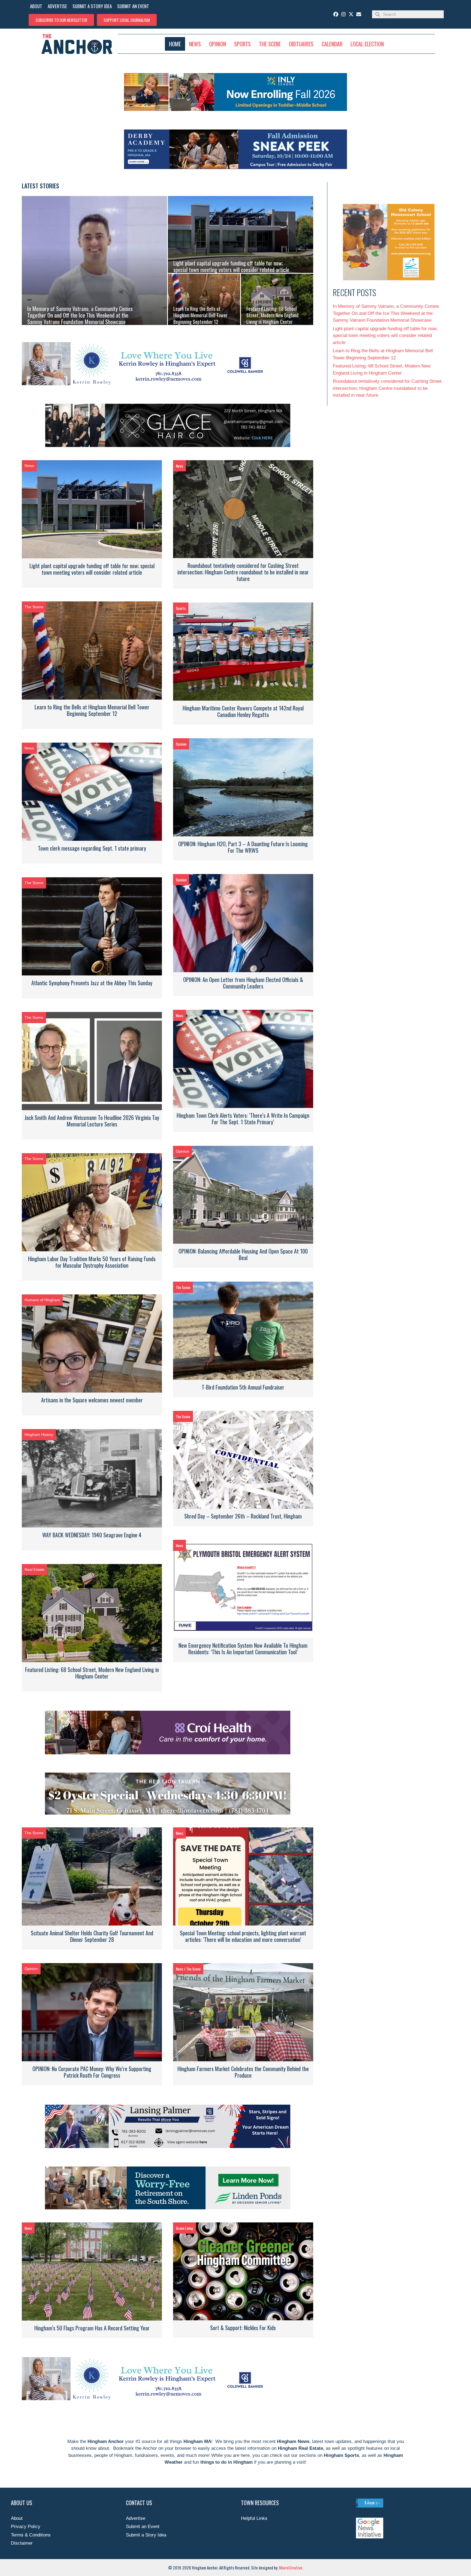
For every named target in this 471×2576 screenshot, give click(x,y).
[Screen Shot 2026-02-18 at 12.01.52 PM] (168, 2208)
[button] (61, 20)
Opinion (181, 744)
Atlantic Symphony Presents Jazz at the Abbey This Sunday (92, 983)
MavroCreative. (291, 2568)
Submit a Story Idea (146, 2535)
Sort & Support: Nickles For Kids (243, 2328)
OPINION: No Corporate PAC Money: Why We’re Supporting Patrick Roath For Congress (92, 2072)
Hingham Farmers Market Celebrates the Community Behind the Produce (243, 2072)
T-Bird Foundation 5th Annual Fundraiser (243, 1387)
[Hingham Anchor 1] (168, 1753)
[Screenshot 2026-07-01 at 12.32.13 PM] (168, 2146)
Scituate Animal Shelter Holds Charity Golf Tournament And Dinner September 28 (92, 1936)
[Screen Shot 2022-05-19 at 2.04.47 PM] (144, 384)
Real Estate (34, 1569)
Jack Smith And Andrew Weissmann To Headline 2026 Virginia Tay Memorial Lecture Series (92, 1121)
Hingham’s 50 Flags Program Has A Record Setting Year (92, 2328)
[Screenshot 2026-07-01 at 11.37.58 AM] (235, 109)
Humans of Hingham (42, 1300)
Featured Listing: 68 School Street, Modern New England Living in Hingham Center (92, 1673)
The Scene (34, 607)
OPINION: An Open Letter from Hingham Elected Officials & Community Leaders (243, 983)
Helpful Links (254, 2518)
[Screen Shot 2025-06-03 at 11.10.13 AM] (168, 446)
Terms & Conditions (31, 2535)
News (29, 466)
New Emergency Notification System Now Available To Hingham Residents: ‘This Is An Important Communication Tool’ (243, 1649)
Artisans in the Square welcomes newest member (92, 1400)
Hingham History (39, 1435)
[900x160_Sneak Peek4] (235, 168)
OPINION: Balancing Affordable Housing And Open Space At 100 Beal (243, 1254)
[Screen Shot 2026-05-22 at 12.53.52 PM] (168, 1813)
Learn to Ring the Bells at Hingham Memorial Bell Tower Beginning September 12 (92, 710)
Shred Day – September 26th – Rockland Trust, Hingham (243, 1516)
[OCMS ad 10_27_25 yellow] (389, 279)
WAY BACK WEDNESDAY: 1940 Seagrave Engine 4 (92, 1535)
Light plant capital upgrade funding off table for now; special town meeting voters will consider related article (92, 569)
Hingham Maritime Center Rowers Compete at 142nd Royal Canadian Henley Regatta (243, 711)
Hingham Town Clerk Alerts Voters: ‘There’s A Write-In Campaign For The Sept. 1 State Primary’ (243, 1119)
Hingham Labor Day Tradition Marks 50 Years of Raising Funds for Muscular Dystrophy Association (92, 1262)
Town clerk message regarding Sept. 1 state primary (92, 848)
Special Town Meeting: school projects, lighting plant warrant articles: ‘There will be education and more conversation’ (243, 1936)
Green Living (185, 2228)
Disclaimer (22, 2543)
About (17, 2518)
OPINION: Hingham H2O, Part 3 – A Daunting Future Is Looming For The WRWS (243, 847)
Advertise (136, 2518)
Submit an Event (143, 2527)
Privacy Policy (26, 2527)
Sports (181, 608)
